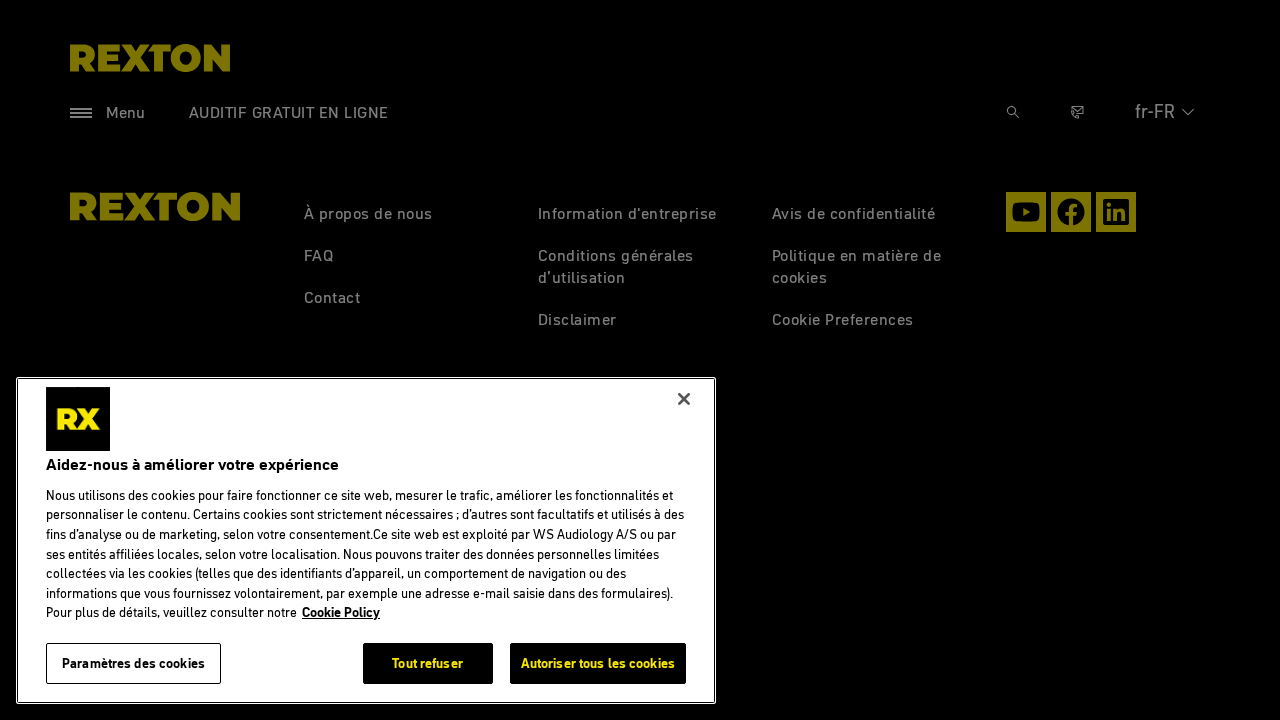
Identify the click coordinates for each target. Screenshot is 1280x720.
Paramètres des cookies (133, 662)
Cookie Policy (341, 612)
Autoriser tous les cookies (598, 662)
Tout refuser (427, 662)
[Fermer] (684, 399)
